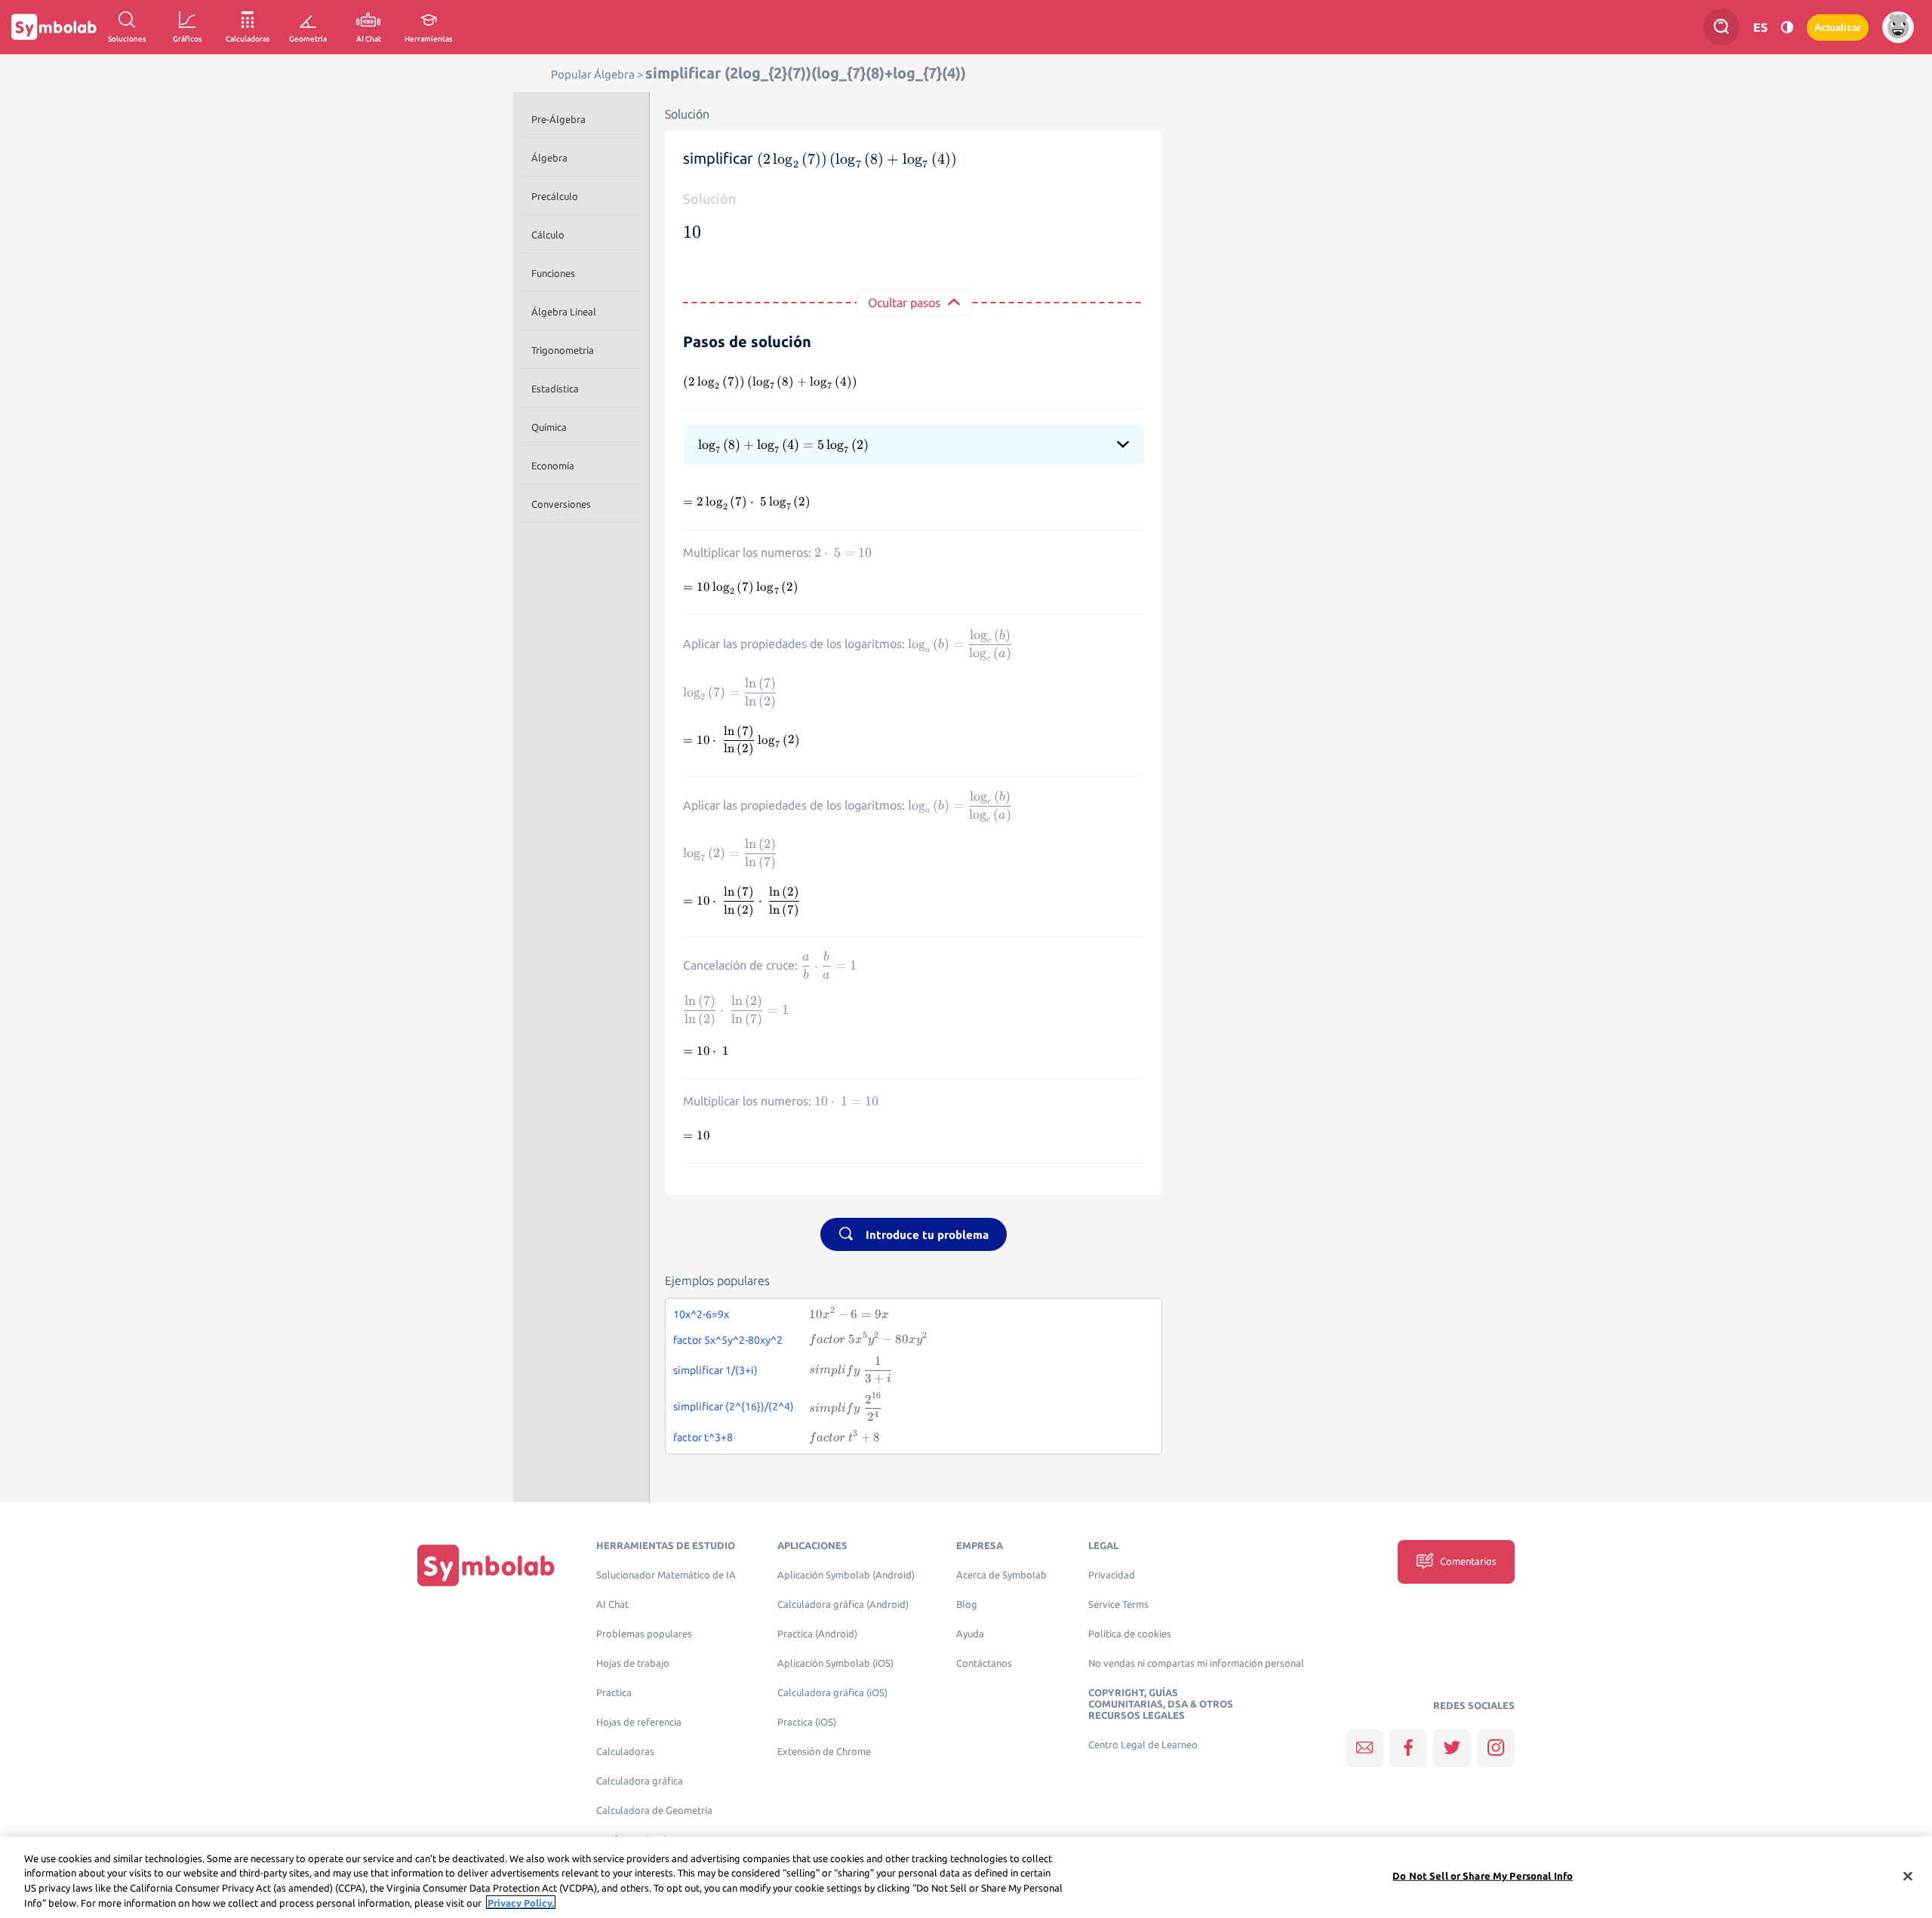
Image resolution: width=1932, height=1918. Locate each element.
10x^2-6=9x (701, 1314)
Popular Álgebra (593, 74)
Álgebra (549, 158)
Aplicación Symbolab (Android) (846, 1575)
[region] (966, 1877)
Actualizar (1838, 28)
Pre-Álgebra (558, 119)
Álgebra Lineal (564, 312)
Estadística (555, 389)
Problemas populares (644, 1634)
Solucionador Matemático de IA (666, 1575)
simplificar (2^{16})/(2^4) (734, 1406)
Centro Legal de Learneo (1143, 1745)
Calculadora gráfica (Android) (843, 1604)
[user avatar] (1898, 27)
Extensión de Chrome (824, 1752)
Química (549, 427)
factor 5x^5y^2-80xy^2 (728, 1340)
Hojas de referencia (639, 1722)
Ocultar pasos (904, 303)
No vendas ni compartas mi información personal (1196, 1663)
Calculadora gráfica (640, 1781)
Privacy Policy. (521, 1902)
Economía (553, 466)
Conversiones (561, 504)
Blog (967, 1604)
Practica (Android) (817, 1634)
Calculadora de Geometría (654, 1810)
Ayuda (970, 1634)
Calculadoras (625, 1752)
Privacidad (1112, 1575)
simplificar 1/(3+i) (715, 1370)
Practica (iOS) (807, 1722)
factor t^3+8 (703, 1437)
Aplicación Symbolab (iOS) (835, 1663)
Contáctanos (984, 1663)
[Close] (1908, 1876)
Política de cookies (1130, 1634)
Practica (614, 1693)
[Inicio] (486, 1565)
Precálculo (555, 196)
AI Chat (612, 1604)
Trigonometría (563, 350)
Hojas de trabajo (633, 1663)
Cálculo (548, 235)
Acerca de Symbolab (1001, 1575)
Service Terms (1118, 1604)
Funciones (553, 273)
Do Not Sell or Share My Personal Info (1483, 1876)
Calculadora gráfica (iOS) (832, 1693)
